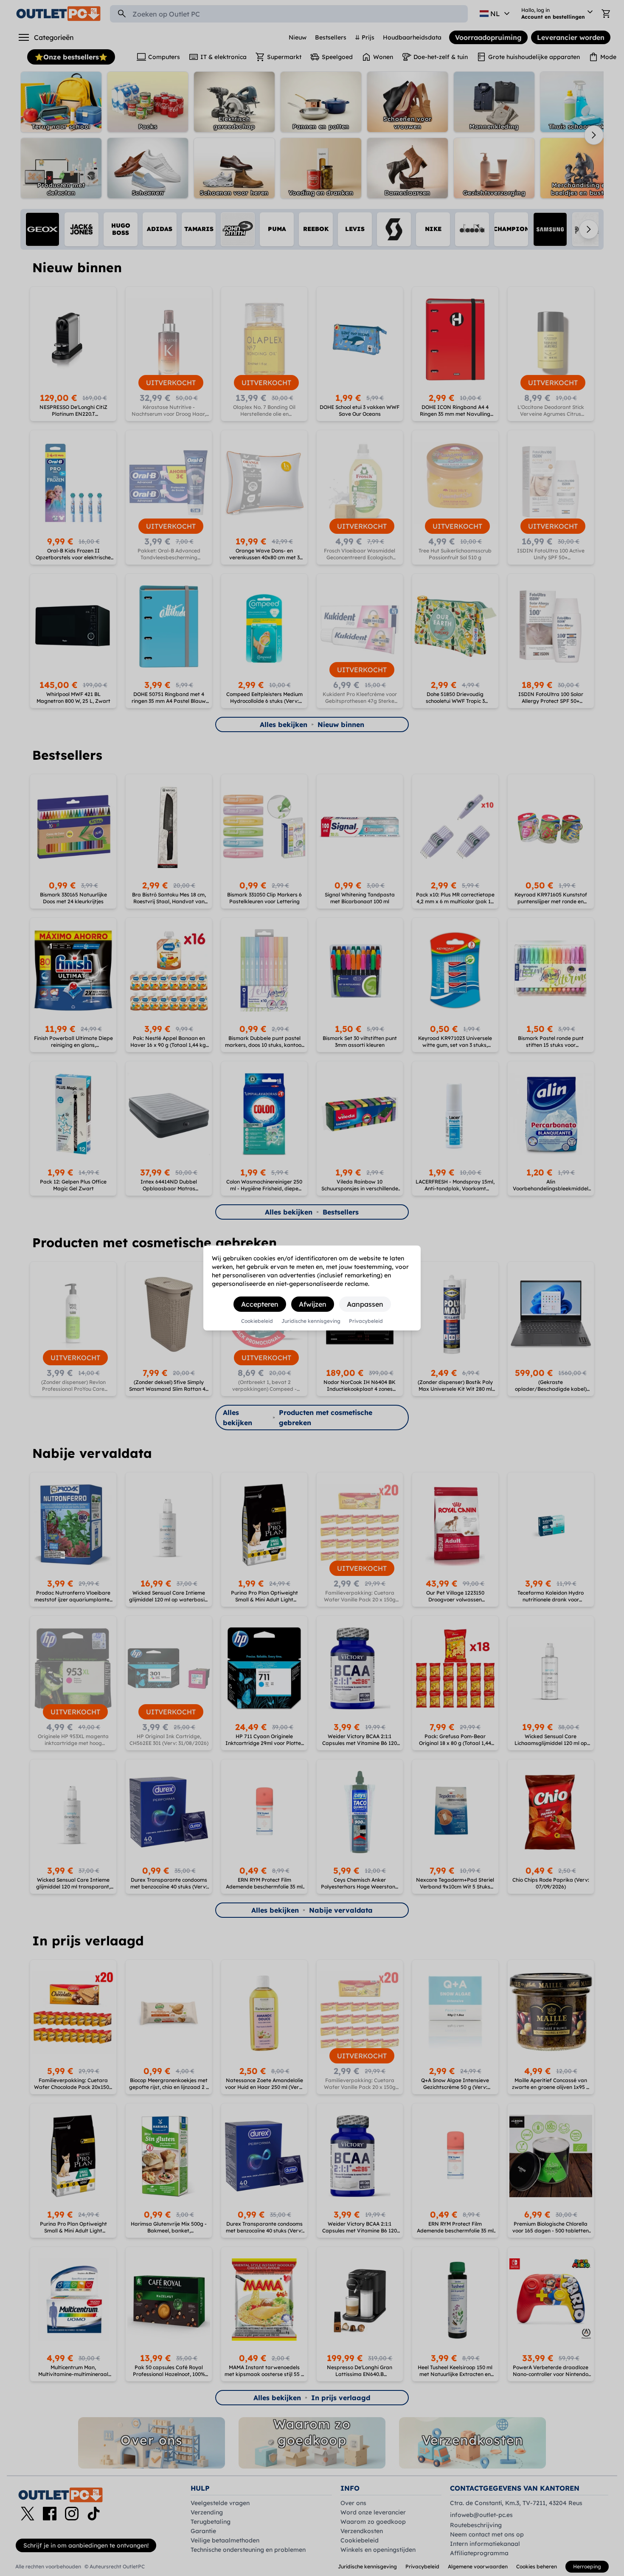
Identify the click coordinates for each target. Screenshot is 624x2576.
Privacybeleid (366, 1321)
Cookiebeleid (257, 1321)
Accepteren (260, 1304)
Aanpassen (365, 1304)
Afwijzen (313, 1304)
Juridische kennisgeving (311, 1321)
